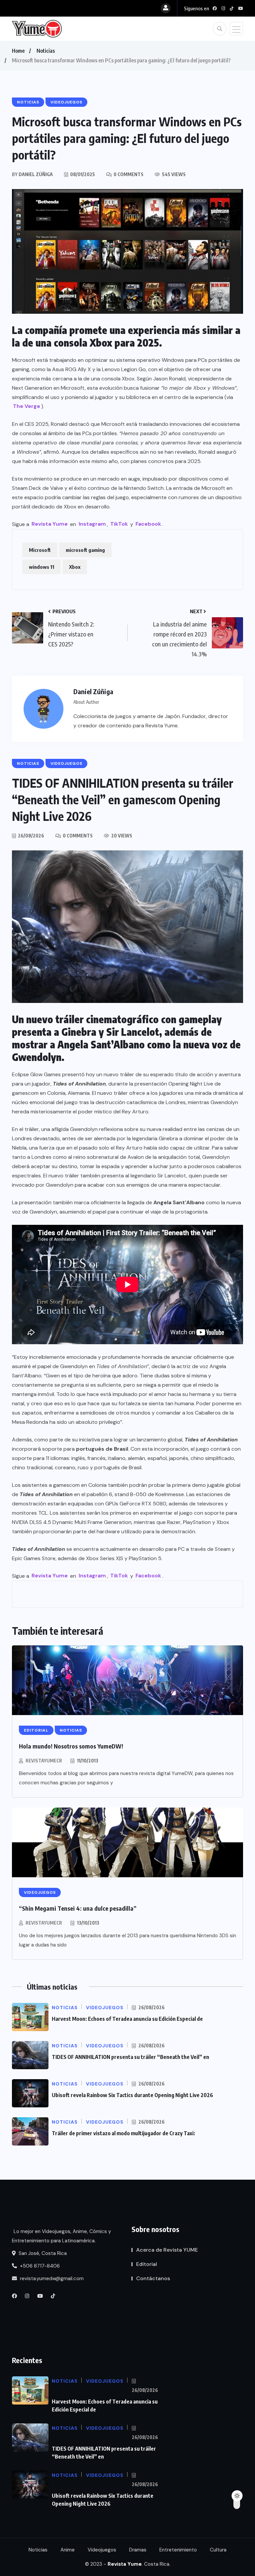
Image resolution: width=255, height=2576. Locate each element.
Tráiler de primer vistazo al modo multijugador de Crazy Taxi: (124, 2133)
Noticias (46, 51)
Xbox (75, 567)
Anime (68, 2550)
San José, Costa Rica (42, 2253)
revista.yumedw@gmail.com (51, 2279)
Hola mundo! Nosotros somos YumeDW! (71, 1746)
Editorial (147, 2264)
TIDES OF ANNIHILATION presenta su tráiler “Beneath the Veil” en (130, 2057)
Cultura (218, 2550)
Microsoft (40, 550)
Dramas (138, 2550)
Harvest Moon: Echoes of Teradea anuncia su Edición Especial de (127, 2019)
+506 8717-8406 (39, 2266)
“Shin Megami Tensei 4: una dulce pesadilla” (78, 1908)
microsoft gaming (85, 550)
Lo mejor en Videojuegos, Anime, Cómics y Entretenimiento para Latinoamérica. (61, 2236)
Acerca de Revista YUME (167, 2250)
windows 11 (42, 567)
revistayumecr (44, 1761)
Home (18, 51)
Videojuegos (102, 2550)
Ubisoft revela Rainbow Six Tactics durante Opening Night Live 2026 (132, 2095)
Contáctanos (153, 2278)
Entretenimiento (178, 2550)
